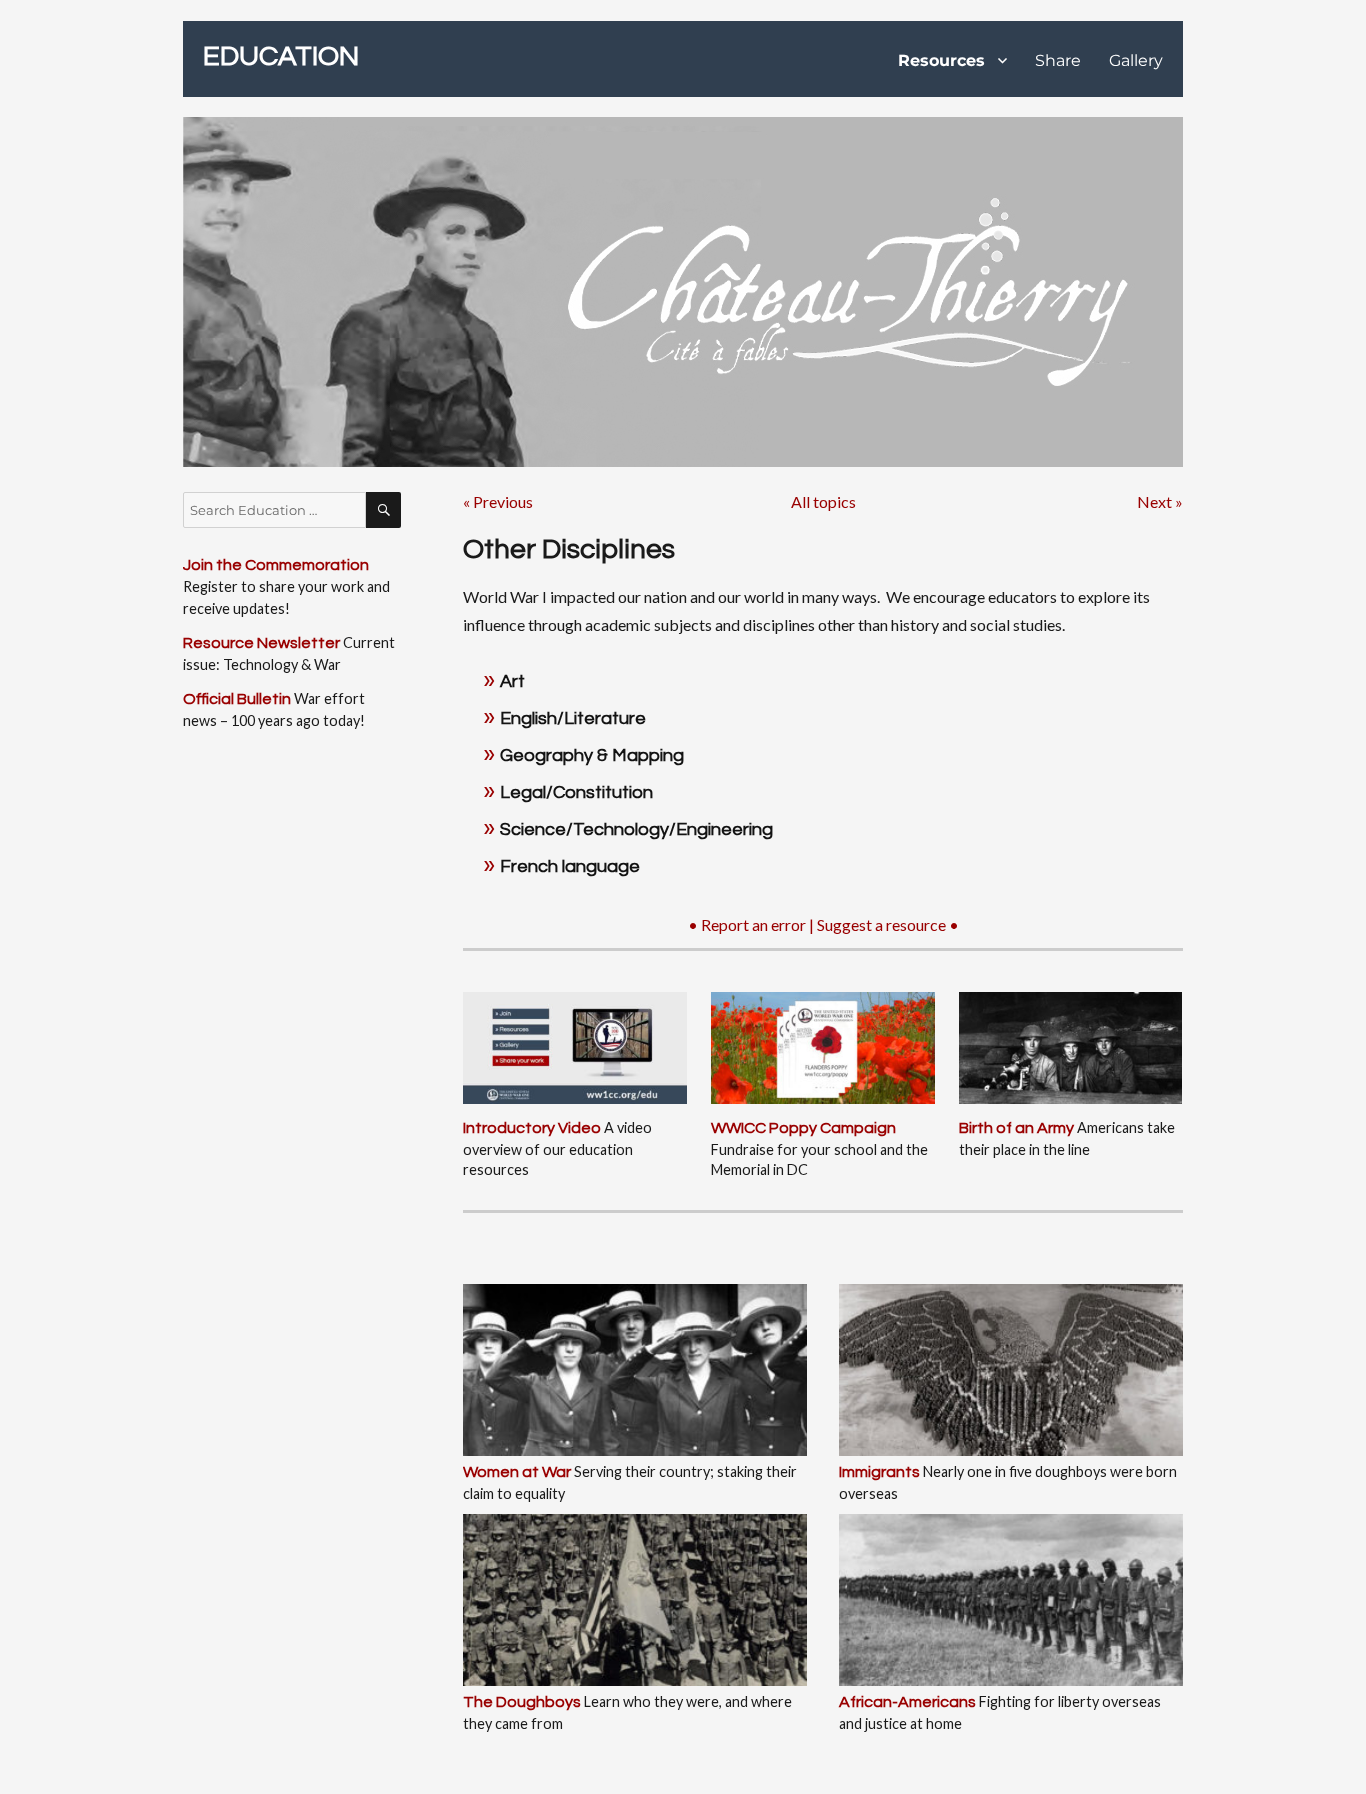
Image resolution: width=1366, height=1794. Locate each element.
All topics (823, 501)
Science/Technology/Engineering (636, 829)
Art (512, 681)
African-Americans (907, 1702)
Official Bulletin (237, 699)
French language (570, 866)
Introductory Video (532, 1128)
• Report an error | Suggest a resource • (823, 924)
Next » (1160, 501)
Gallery (1136, 60)
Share (1058, 60)
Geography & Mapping (592, 755)
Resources (941, 60)
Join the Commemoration (276, 565)
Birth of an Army (1016, 1128)
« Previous (498, 501)
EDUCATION (281, 56)
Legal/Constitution (576, 792)
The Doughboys (522, 1702)
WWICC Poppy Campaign (803, 1128)
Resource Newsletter (261, 643)
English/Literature (573, 718)
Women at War (517, 1472)
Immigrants (879, 1472)
